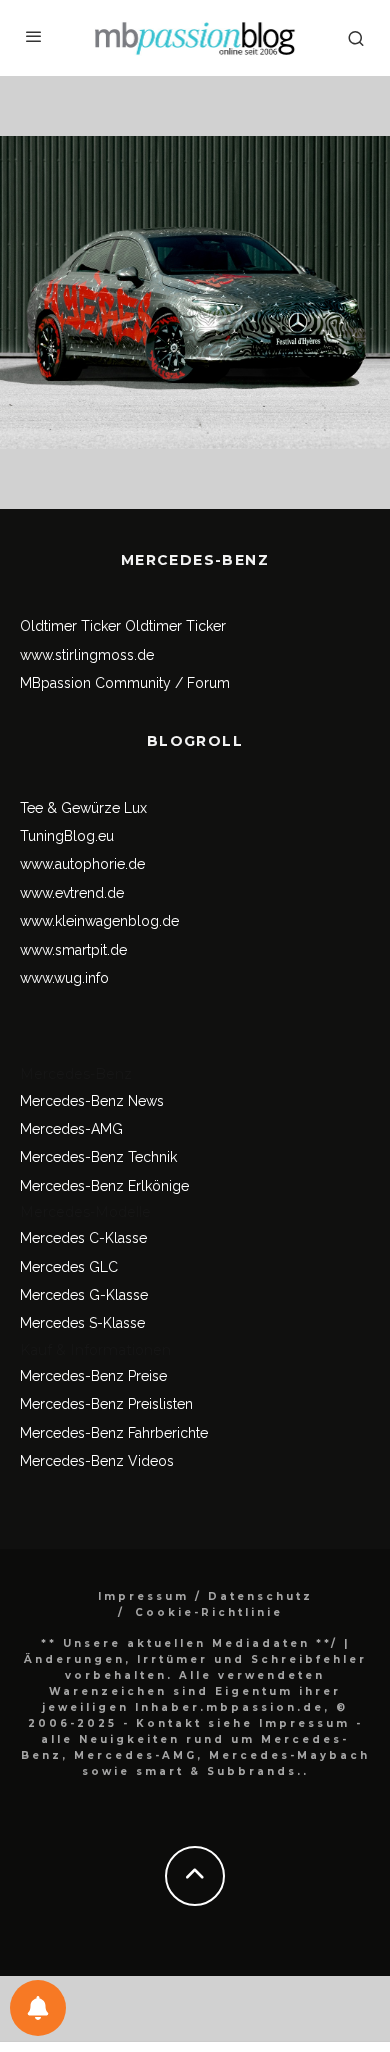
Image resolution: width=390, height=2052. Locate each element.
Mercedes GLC (69, 1267)
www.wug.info (64, 978)
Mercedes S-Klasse (82, 1323)
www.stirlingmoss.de (87, 655)
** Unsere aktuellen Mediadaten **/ (189, 1643)
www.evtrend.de (72, 893)
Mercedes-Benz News (92, 1101)
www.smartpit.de (73, 950)
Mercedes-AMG (71, 1129)
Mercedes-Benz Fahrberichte (114, 1433)
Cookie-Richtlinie (209, 1612)
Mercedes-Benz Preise (93, 1376)
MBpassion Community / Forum (125, 683)
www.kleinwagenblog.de (99, 921)
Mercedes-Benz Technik (98, 1157)
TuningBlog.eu (67, 836)
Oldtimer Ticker (70, 626)
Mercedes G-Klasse (84, 1295)
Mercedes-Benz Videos (97, 1461)
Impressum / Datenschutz (205, 1596)
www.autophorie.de (82, 864)
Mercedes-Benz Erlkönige (104, 1186)
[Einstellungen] (38, 2008)
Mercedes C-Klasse (83, 1238)
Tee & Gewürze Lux (83, 808)
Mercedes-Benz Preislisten (106, 1404)
